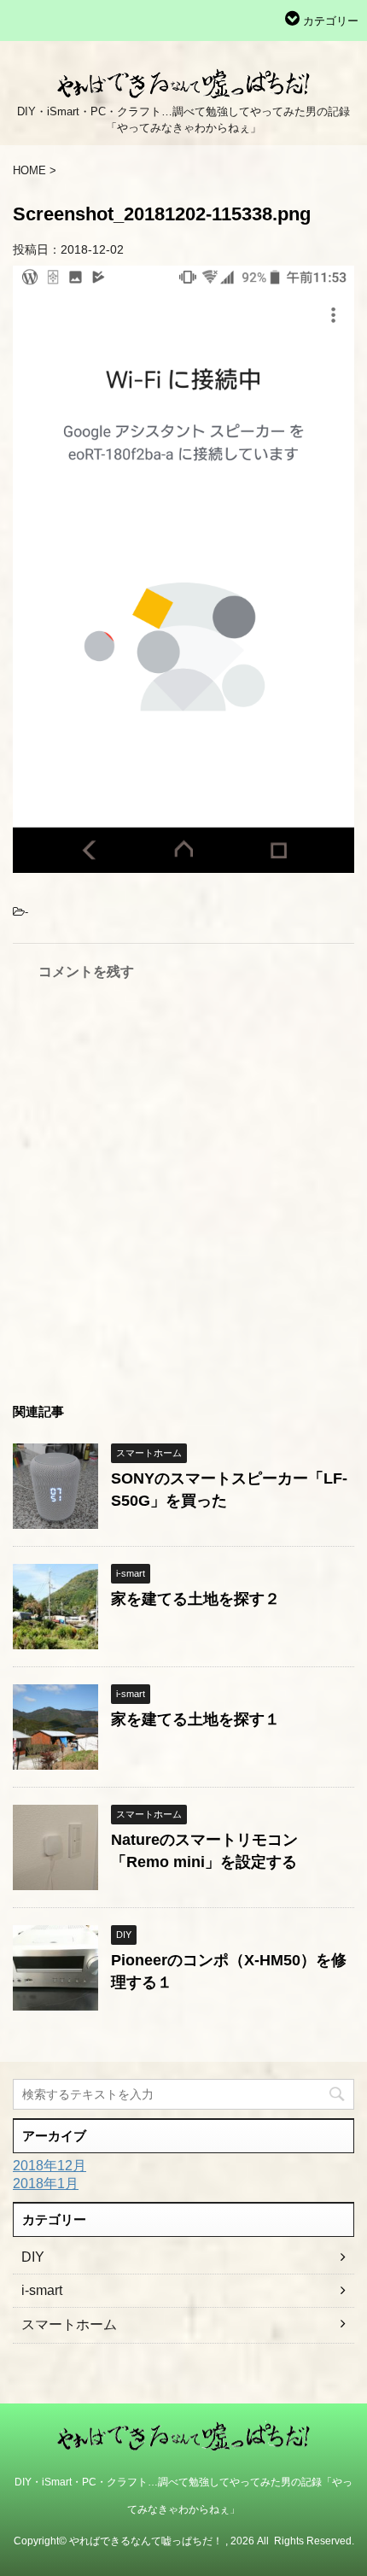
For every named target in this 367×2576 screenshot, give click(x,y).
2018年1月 (46, 2184)
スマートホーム (69, 2324)
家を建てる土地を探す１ (195, 1719)
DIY (33, 2257)
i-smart (42, 2290)
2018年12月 (50, 2166)
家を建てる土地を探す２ (195, 1599)
